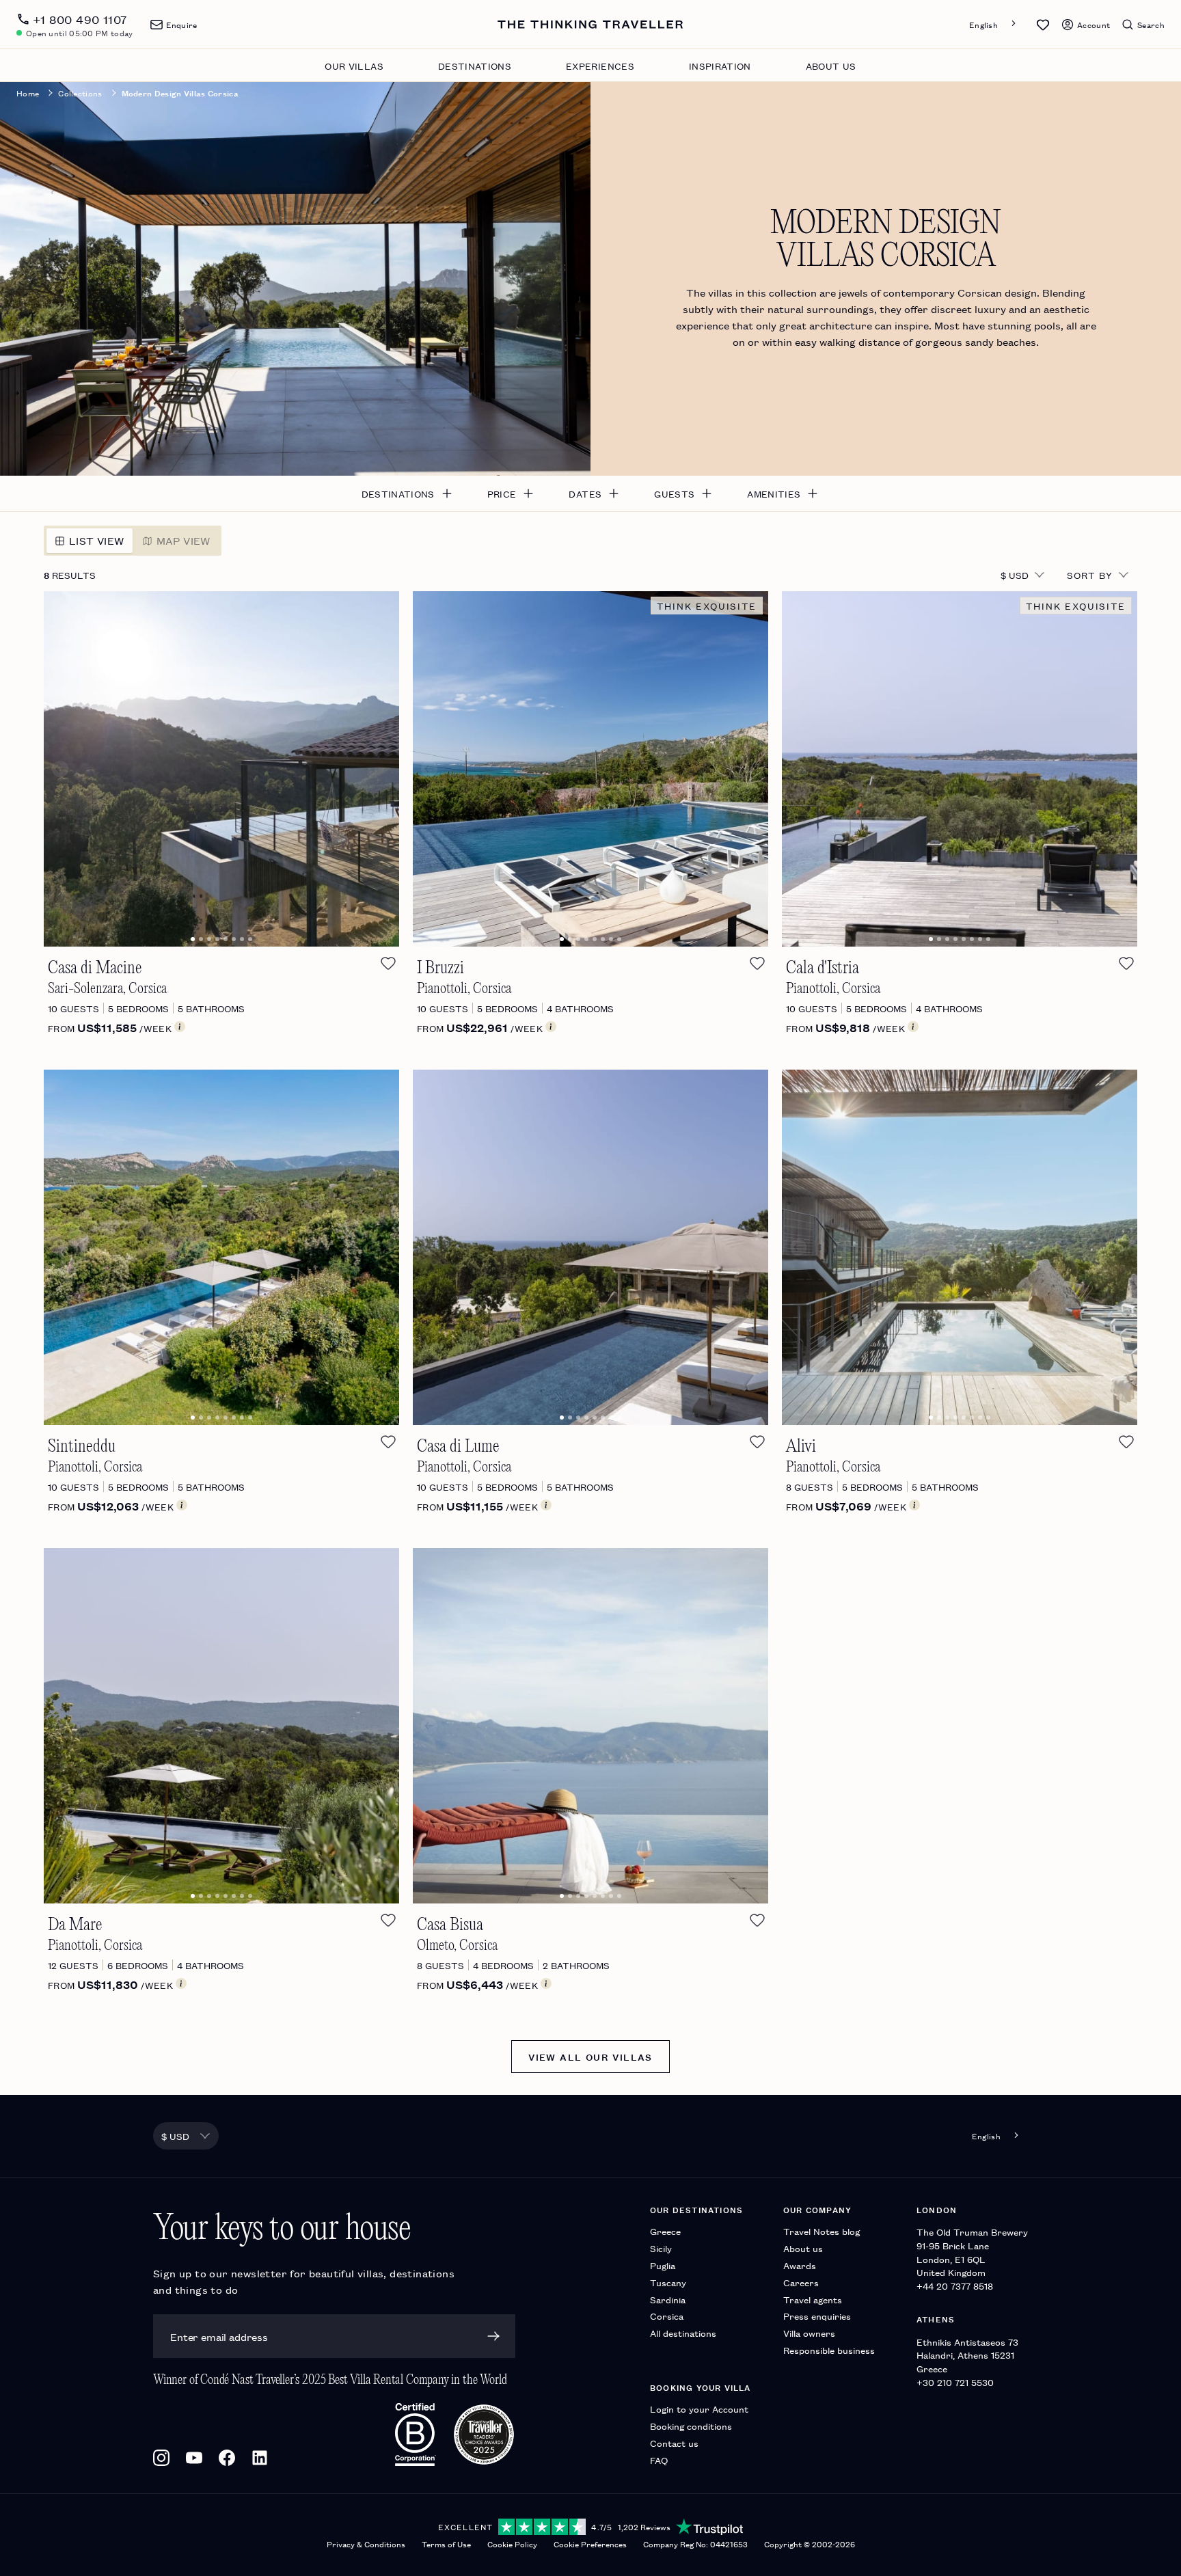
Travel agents (813, 2300)
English (983, 24)
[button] (1043, 25)
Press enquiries (817, 2316)
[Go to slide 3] (209, 939)
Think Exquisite (707, 606)
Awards (800, 2265)
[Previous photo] (69, 769)
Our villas (354, 66)
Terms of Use (446, 2544)
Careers (801, 2282)
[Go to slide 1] (193, 939)
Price (502, 493)
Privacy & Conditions (366, 2544)
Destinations (475, 66)
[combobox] (994, 24)
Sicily (661, 2248)
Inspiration (720, 66)
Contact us (674, 2443)
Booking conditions (691, 2426)
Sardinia (668, 2300)
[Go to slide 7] (242, 939)
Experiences (600, 66)
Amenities (774, 493)
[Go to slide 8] (250, 939)
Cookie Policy (512, 2544)
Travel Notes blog (822, 2231)
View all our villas (590, 2057)
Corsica (667, 2316)
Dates (585, 493)
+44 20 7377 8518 (955, 2286)
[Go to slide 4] (217, 939)
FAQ (659, 2460)
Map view (184, 540)
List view (97, 540)
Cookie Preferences (590, 2544)
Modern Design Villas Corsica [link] (180, 93)
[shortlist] (388, 963)
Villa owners (809, 2333)
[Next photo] (374, 769)
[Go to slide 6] (234, 939)
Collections (80, 93)
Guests (674, 493)
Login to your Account (699, 2409)
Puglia (663, 2265)
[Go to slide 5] (226, 939)
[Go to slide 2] (201, 939)
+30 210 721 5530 (955, 2382)
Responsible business (829, 2350)
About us (831, 66)
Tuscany (668, 2282)
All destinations (683, 2333)
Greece (665, 2231)
